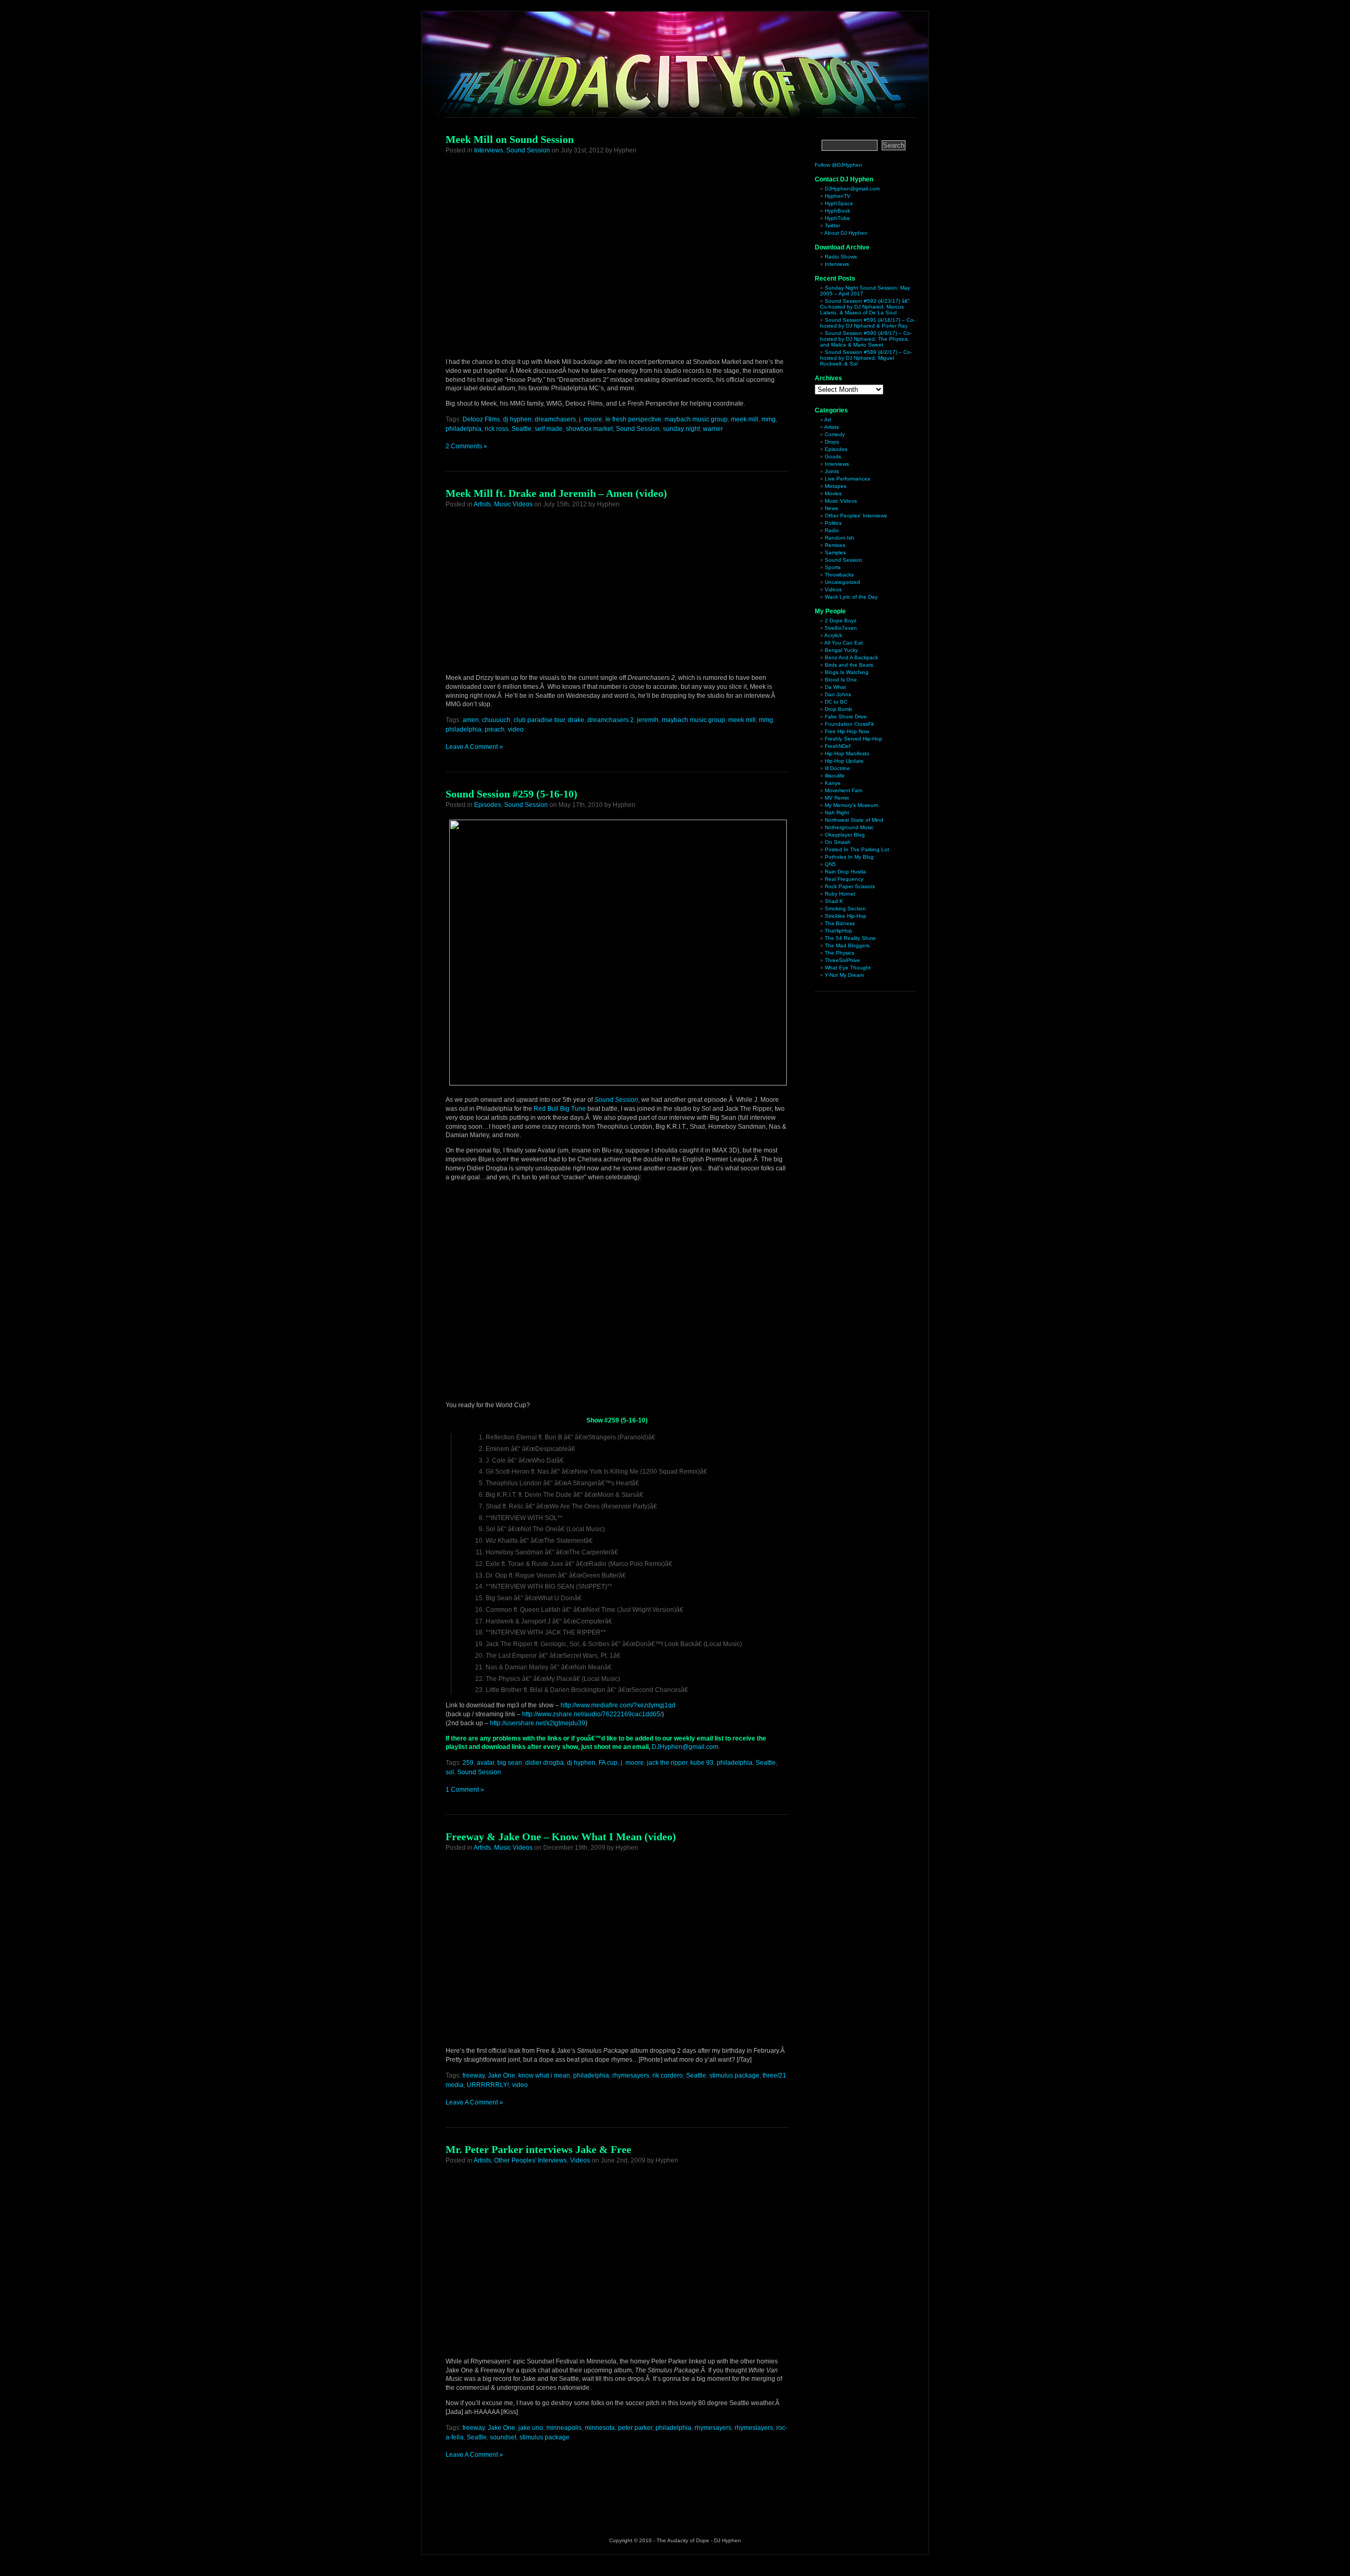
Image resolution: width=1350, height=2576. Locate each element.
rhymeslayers (754, 2428)
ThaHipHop (838, 931)
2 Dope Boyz (841, 621)
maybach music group (696, 419)
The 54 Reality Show (850, 938)
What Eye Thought (848, 968)
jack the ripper (667, 1763)
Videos (580, 2160)
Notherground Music (849, 827)
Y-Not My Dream (844, 975)
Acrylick (833, 635)
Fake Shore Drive (846, 717)
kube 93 (702, 1763)
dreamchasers (555, 419)
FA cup (608, 1763)
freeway (474, 2075)
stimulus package (734, 2075)
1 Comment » (465, 1790)
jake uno (531, 2428)
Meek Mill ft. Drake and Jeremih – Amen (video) (556, 493)
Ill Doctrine (837, 768)
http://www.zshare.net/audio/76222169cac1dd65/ (592, 1714)
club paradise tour (539, 720)
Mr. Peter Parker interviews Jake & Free (538, 2149)
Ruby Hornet (840, 894)
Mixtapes (836, 486)
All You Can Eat (843, 643)
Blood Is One (841, 680)
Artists (482, 504)
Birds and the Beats (849, 665)
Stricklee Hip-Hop (846, 916)
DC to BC (836, 702)
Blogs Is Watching (847, 672)
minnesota (600, 2428)
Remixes (835, 545)
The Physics (840, 953)
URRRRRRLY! (488, 2085)
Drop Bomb (838, 709)
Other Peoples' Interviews (531, 2160)
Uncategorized (842, 582)
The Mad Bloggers (847, 945)
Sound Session (528, 150)
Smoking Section (845, 909)
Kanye (833, 783)
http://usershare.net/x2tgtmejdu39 (538, 1723)
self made (549, 429)
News (831, 508)
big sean (510, 1763)
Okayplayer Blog (845, 835)
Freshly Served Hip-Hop (854, 739)
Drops (832, 442)
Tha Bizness (840, 923)
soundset (503, 2437)
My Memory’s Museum (851, 805)
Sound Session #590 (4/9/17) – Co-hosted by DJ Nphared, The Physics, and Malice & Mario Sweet (866, 339)
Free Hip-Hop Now (847, 731)
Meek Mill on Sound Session (510, 139)
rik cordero (668, 2075)
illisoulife (835, 776)
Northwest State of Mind (854, 820)
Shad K (834, 901)
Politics (833, 523)
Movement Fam (843, 790)
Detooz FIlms (481, 419)
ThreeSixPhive (842, 960)
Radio (832, 530)
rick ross (496, 429)
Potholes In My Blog (849, 857)
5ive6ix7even (841, 628)
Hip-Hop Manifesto (847, 753)
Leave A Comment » (474, 747)
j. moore (591, 419)
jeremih (648, 720)
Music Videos (513, 504)
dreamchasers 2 (611, 720)
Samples (835, 552)
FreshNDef (838, 746)
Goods (833, 456)
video (516, 729)
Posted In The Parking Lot (857, 849)
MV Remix (837, 798)
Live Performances (847, 479)
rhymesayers (631, 2075)
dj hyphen (517, 419)
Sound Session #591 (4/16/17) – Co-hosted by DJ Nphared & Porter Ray (867, 323)
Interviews (489, 150)
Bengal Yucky (841, 650)
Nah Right (837, 813)
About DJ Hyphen (846, 233)
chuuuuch (496, 720)
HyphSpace (839, 203)
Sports (833, 567)
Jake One (502, 2075)
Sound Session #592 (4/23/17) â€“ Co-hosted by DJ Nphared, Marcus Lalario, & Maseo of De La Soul (865, 307)
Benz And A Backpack (851, 657)
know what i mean (544, 2075)
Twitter (832, 225)
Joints (832, 471)
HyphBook (837, 211)
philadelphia (464, 429)
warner (713, 429)
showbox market (589, 429)
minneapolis (564, 2428)
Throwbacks (839, 575)
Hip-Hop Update (844, 761)
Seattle (522, 429)
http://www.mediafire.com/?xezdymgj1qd (618, 1705)
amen (471, 720)
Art (828, 420)
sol (450, 1772)
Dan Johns (838, 694)
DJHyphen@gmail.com (685, 1747)
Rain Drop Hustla (845, 872)
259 (468, 1763)
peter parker (635, 2428)
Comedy (835, 434)
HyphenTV (838, 196)
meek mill (745, 419)
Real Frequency (844, 879)
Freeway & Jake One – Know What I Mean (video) (561, 1837)
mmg (769, 419)
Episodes (488, 805)
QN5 (830, 864)
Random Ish (840, 538)
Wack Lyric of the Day (851, 597)
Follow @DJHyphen (838, 165)
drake (576, 720)
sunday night (681, 429)
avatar (485, 1763)
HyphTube (837, 218)
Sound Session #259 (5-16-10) (512, 794)
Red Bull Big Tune (560, 1109)
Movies (833, 493)
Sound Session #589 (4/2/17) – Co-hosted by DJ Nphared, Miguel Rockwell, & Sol (866, 358)
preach (495, 729)
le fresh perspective (633, 419)
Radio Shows (841, 257)
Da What (835, 687)
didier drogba (544, 1763)
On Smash (838, 842)
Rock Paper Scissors (850, 886)
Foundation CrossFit (849, 724)
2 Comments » (466, 446)
